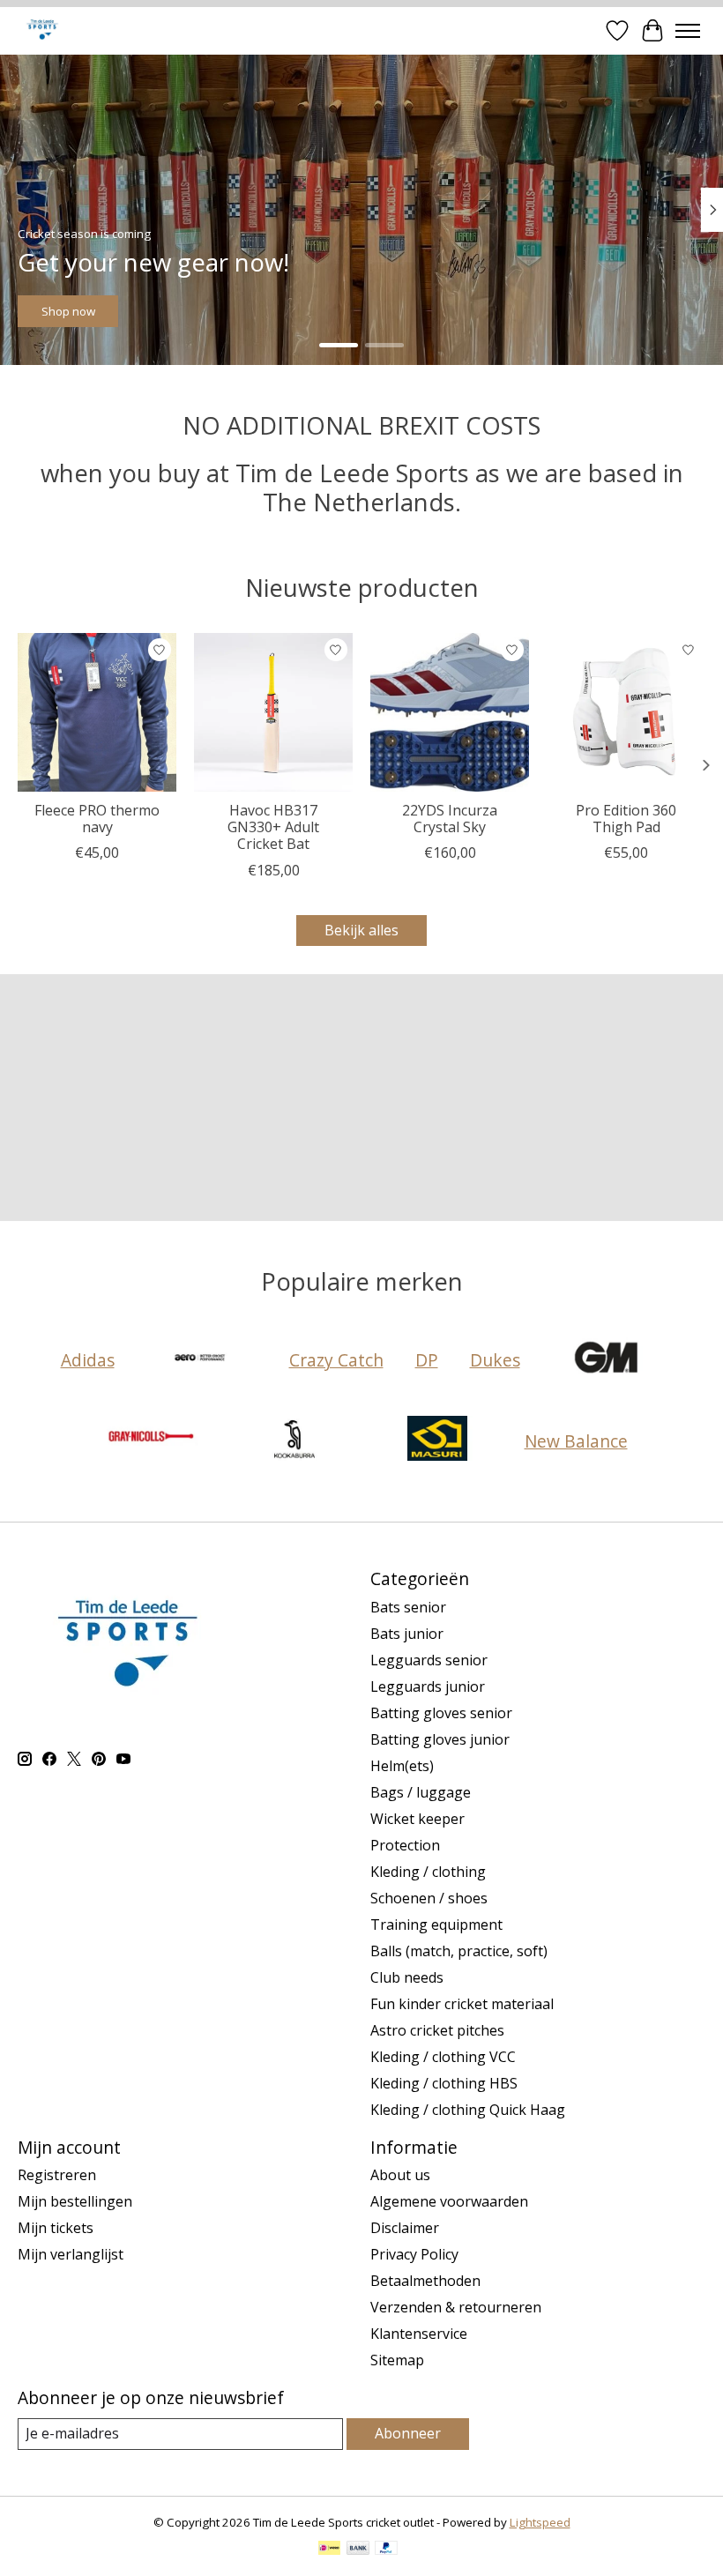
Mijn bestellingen (75, 2201)
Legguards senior (429, 1660)
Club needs (407, 1977)
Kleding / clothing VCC (443, 2057)
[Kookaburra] (294, 1441)
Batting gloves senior (441, 1713)
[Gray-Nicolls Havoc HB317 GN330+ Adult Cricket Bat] (273, 712)
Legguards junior (428, 1686)
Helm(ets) (402, 1766)
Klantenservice (419, 2334)
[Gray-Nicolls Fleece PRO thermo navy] (97, 712)
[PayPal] (386, 2550)
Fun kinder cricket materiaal (462, 2004)
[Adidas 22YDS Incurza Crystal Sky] (450, 712)
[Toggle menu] (688, 31)
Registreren (57, 2175)
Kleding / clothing (428, 1872)
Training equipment (436, 1925)
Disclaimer (405, 2228)
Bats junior (407, 1634)
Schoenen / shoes (429, 1898)
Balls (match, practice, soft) (459, 1951)
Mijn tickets (56, 2228)
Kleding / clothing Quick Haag (468, 2110)
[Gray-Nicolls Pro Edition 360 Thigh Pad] (626, 712)
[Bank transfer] (358, 2550)
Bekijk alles (361, 930)
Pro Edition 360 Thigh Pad (626, 819)
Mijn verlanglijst (71, 2254)
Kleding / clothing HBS (444, 2083)
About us (400, 2175)
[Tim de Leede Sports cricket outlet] (42, 30)
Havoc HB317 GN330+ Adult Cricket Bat (273, 827)
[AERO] (202, 1359)
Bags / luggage (421, 1792)
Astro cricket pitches (437, 2030)
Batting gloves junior (440, 1739)
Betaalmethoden (425, 2281)
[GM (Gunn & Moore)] (607, 1359)
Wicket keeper (417, 1819)
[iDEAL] (329, 2550)
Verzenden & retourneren (456, 2307)
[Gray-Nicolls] (152, 1441)
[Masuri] (437, 1441)
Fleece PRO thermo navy (97, 819)
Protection (405, 1845)
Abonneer (408, 2433)
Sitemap (397, 2360)
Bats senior (408, 1607)
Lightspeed (540, 2522)
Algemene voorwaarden (449, 2201)
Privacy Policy (414, 2254)
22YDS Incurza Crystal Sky (450, 819)
